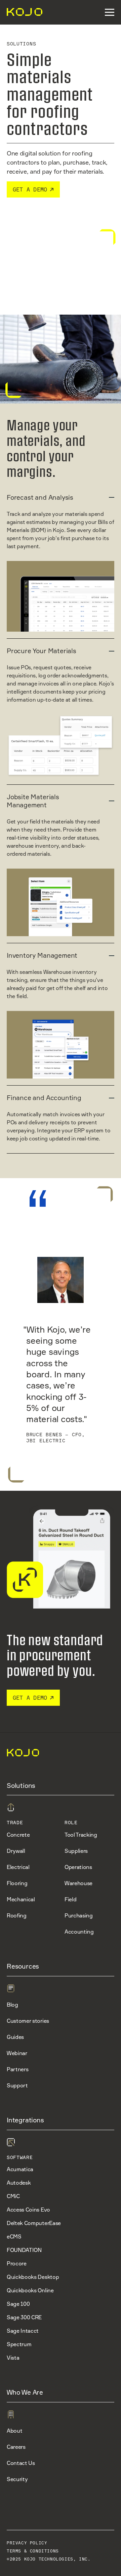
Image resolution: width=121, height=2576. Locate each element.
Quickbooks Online (30, 2290)
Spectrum (19, 2344)
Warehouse (78, 1883)
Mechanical (21, 1899)
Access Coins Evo (28, 2210)
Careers (16, 2447)
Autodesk (19, 2183)
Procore (17, 2263)
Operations (78, 1867)
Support (17, 2085)
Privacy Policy (27, 2543)
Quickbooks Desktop (33, 2277)
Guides (15, 2037)
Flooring (17, 1883)
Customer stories (28, 2021)
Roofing (17, 1915)
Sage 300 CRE (24, 2317)
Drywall (16, 1851)
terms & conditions (33, 2551)
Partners (17, 2069)
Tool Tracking (81, 1835)
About (14, 2431)
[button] (110, 12)
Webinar (17, 2053)
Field (70, 1899)
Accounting (79, 1932)
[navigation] (22, 12)
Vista (13, 2358)
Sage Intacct (23, 2331)
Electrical (18, 1867)
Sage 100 (18, 2304)
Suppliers (76, 1851)
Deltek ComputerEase (34, 2223)
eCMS (14, 2236)
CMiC (13, 2196)
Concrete (18, 1835)
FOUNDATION (24, 2250)
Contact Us (21, 2463)
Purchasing (79, 1915)
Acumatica (20, 2169)
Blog (12, 2005)
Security (17, 2479)
